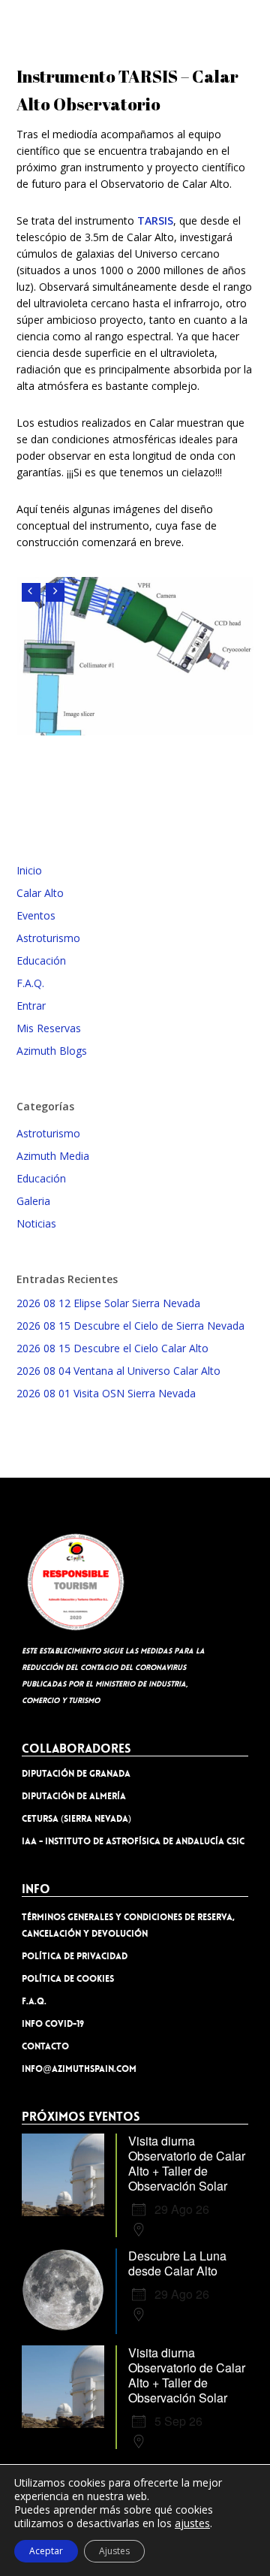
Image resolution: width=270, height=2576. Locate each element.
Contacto (45, 2046)
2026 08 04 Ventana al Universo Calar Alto (118, 1371)
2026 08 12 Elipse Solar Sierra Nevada (108, 1303)
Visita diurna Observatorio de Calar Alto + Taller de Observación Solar (187, 2163)
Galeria (33, 1201)
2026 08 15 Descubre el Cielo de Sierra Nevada (130, 1326)
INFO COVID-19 (53, 2024)
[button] (248, 23)
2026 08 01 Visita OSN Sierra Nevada (106, 1393)
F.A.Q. (30, 983)
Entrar (31, 1006)
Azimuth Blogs (52, 1051)
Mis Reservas (49, 1028)
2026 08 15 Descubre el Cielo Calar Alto (112, 1348)
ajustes (192, 2523)
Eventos (36, 915)
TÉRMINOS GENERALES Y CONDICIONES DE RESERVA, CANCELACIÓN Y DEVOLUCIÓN (128, 1925)
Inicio (29, 870)
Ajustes (114, 2551)
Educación (41, 960)
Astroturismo (48, 938)
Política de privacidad (75, 1956)
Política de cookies (68, 1979)
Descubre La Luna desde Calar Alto (177, 2263)
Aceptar (46, 2551)
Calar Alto (40, 893)
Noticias (36, 1223)
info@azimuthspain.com (79, 2069)
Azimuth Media (53, 1156)
